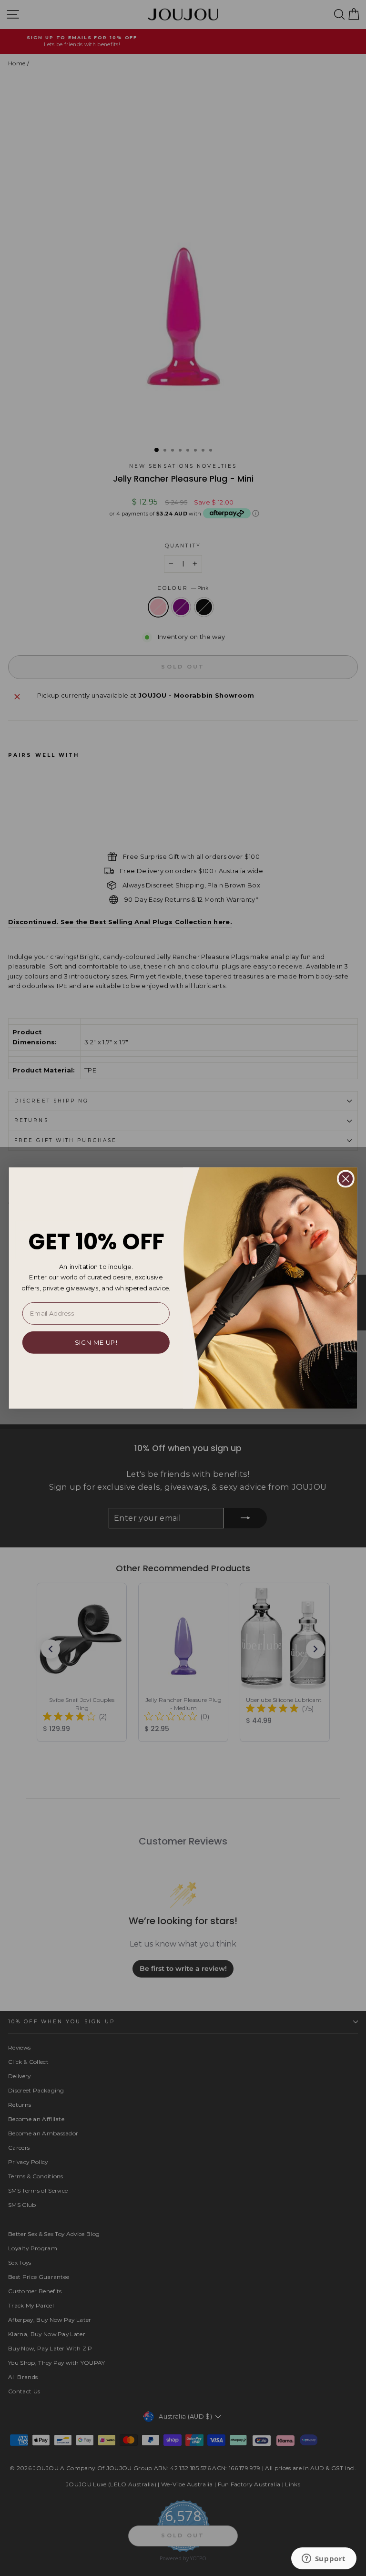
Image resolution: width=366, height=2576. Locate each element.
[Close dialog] (346, 1179)
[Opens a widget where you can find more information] (324, 2559)
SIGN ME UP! (96, 1342)
